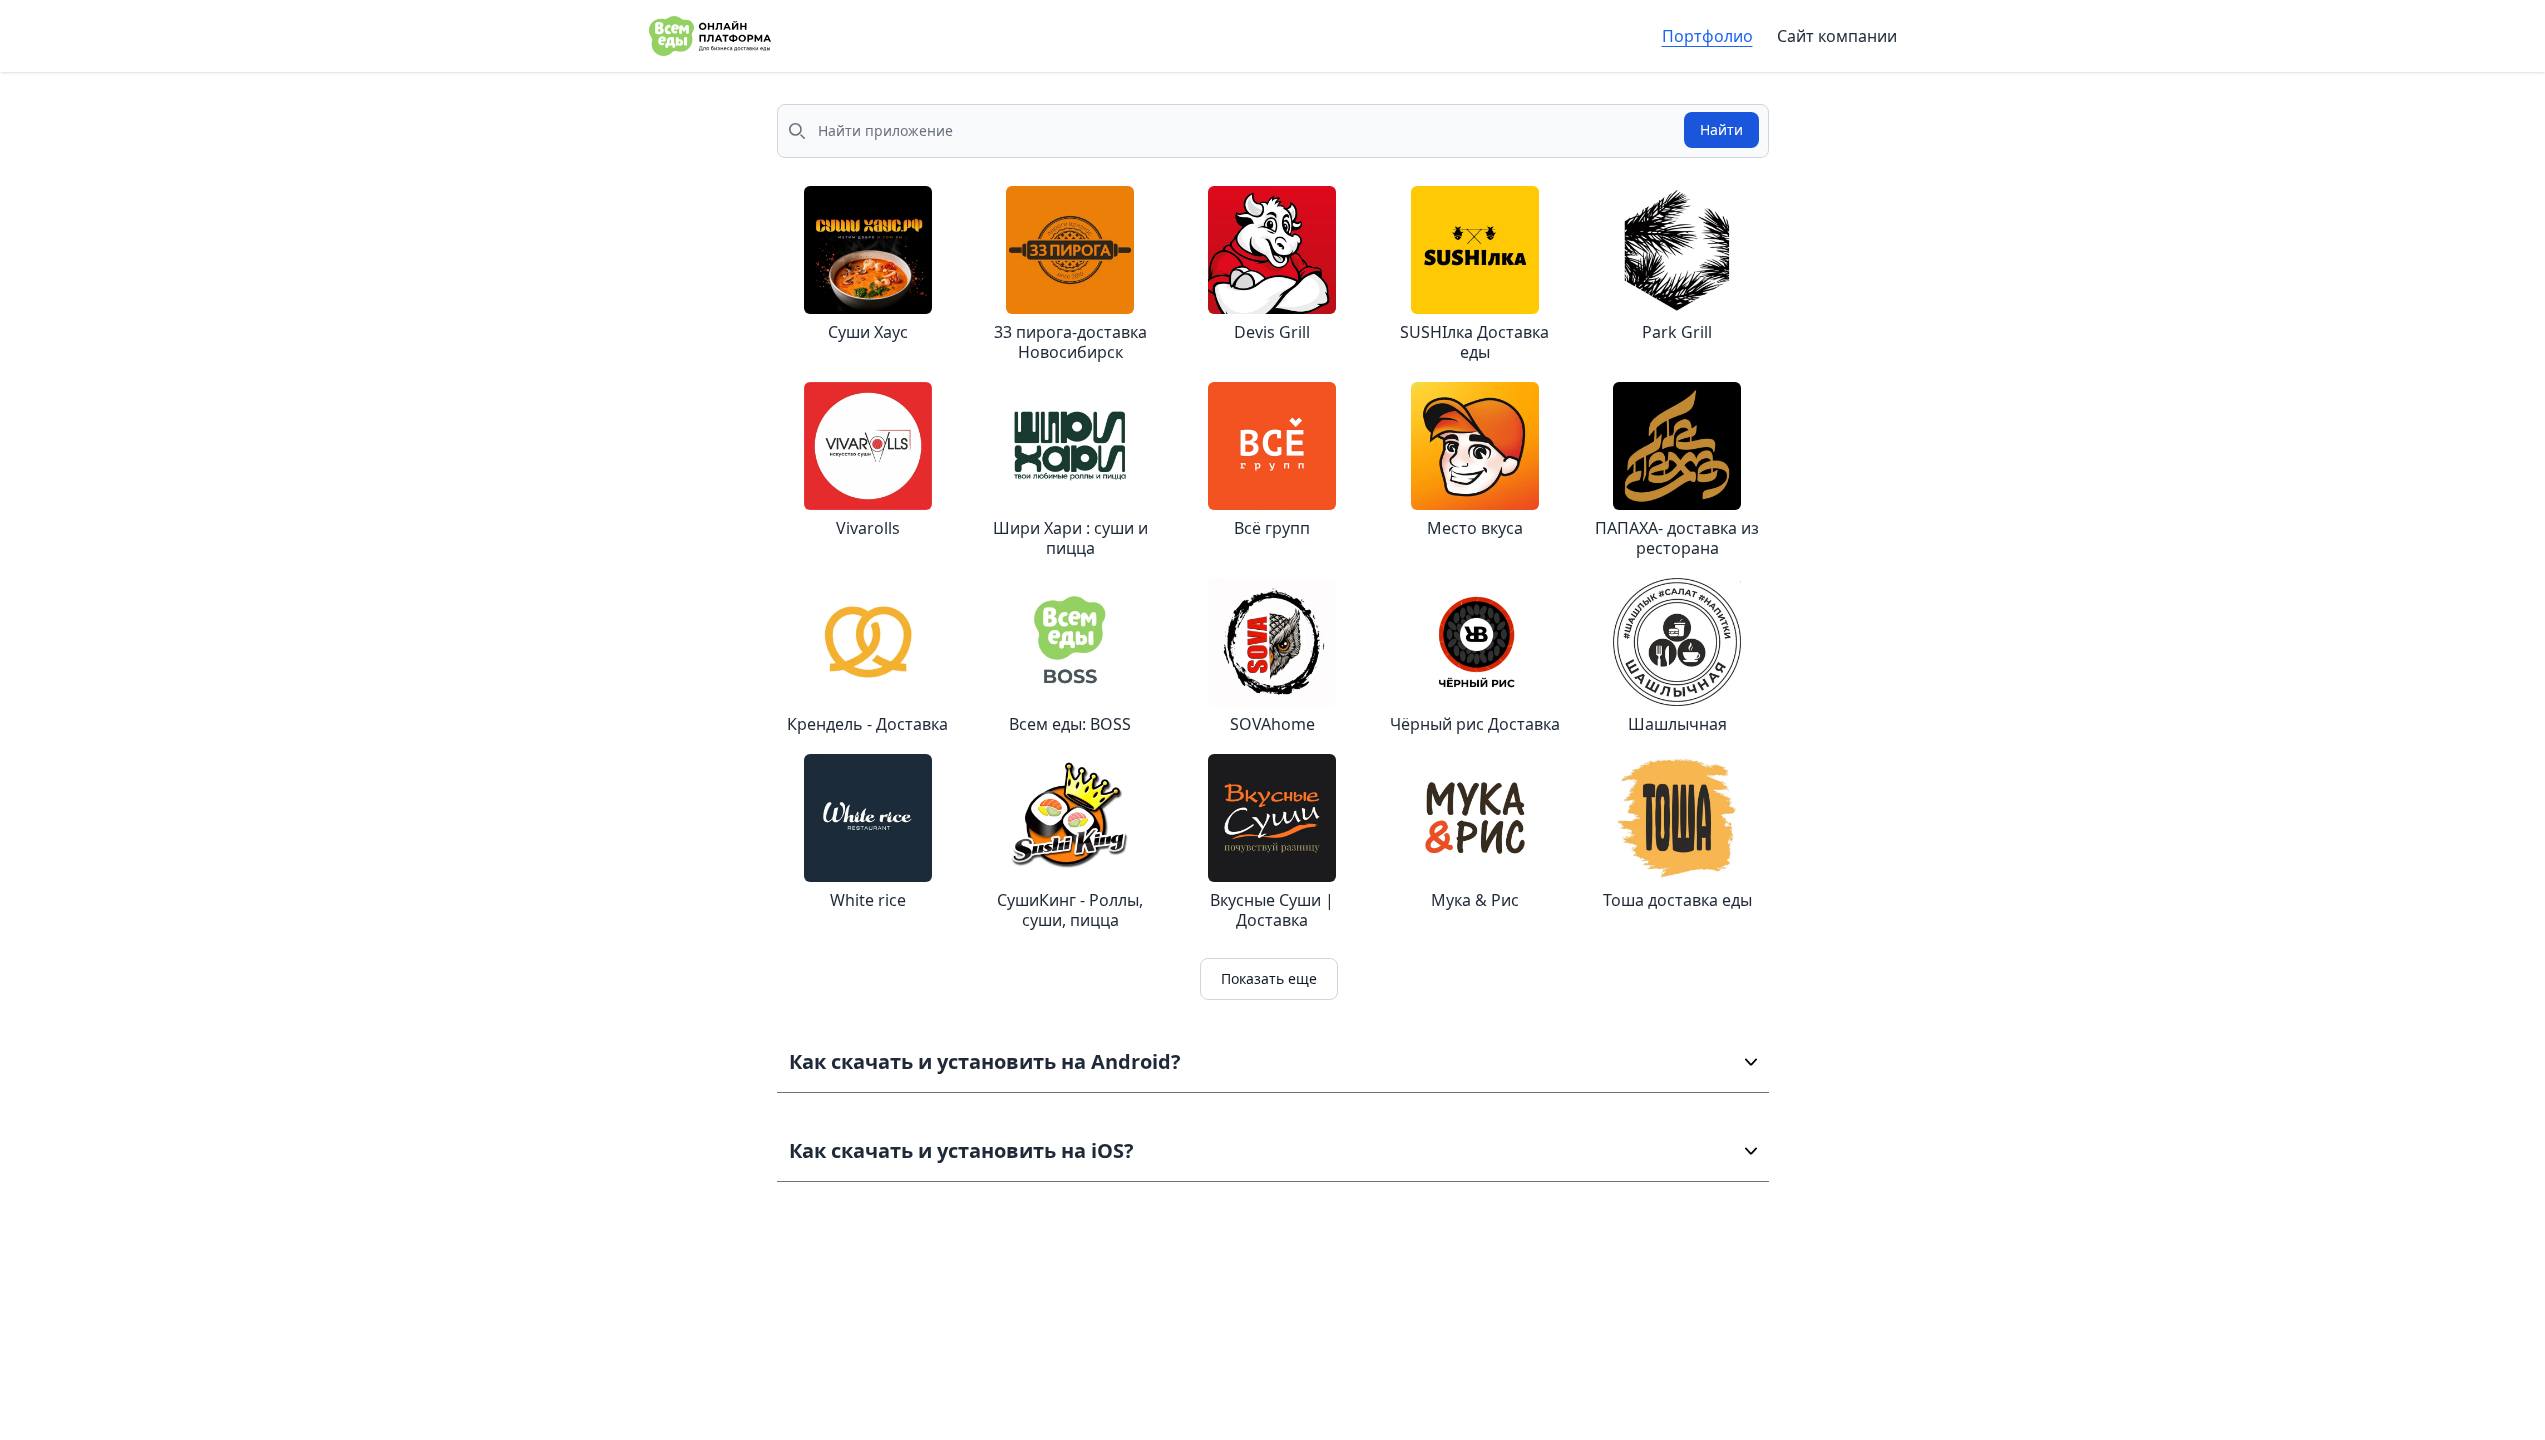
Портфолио (1707, 36)
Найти (1721, 129)
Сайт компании (1837, 36)
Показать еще (1269, 978)
